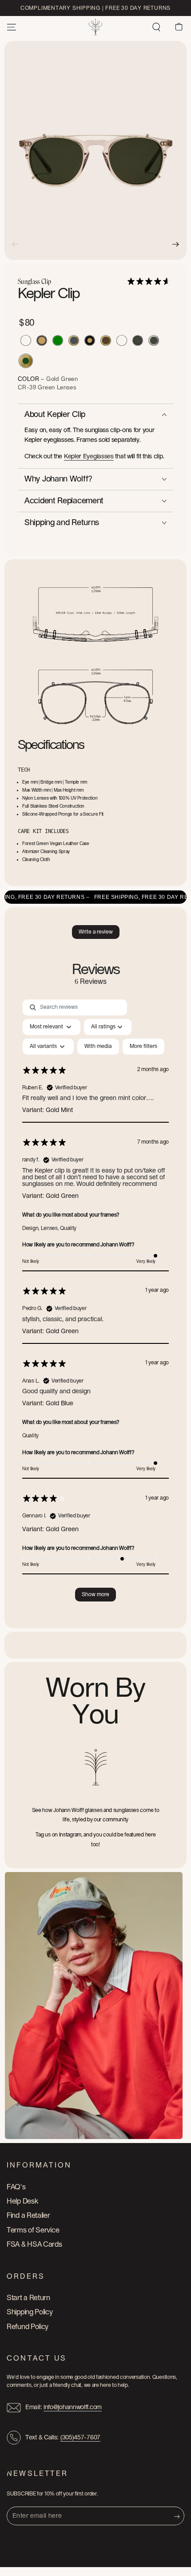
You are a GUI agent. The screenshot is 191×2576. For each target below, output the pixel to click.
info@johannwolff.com (73, 2407)
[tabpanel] (95, 1305)
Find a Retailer (28, 2216)
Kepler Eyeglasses (89, 457)
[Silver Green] (154, 340)
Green (47, 388)
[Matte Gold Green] (58, 340)
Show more (95, 1594)
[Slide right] (175, 244)
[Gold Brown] (106, 340)
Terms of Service (33, 2230)
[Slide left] (16, 244)
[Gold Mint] (122, 340)
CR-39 (28, 388)
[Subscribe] (179, 2516)
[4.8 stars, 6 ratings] (150, 281)
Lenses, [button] (51, 1228)
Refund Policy (28, 2327)
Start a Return (28, 2298)
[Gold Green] (26, 361)
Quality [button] (68, 1228)
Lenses (67, 388)
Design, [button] (32, 1228)
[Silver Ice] (26, 340)
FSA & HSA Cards (34, 2244)
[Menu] (12, 27)
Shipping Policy (30, 2312)
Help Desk (22, 2201)
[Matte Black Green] (138, 340)
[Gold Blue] (74, 340)
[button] (156, 27)
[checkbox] (98, 1047)
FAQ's (16, 2187)
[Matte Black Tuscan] (90, 340)
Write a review (96, 932)
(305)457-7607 (80, 2438)
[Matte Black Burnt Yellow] (42, 340)
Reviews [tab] (96, 974)
